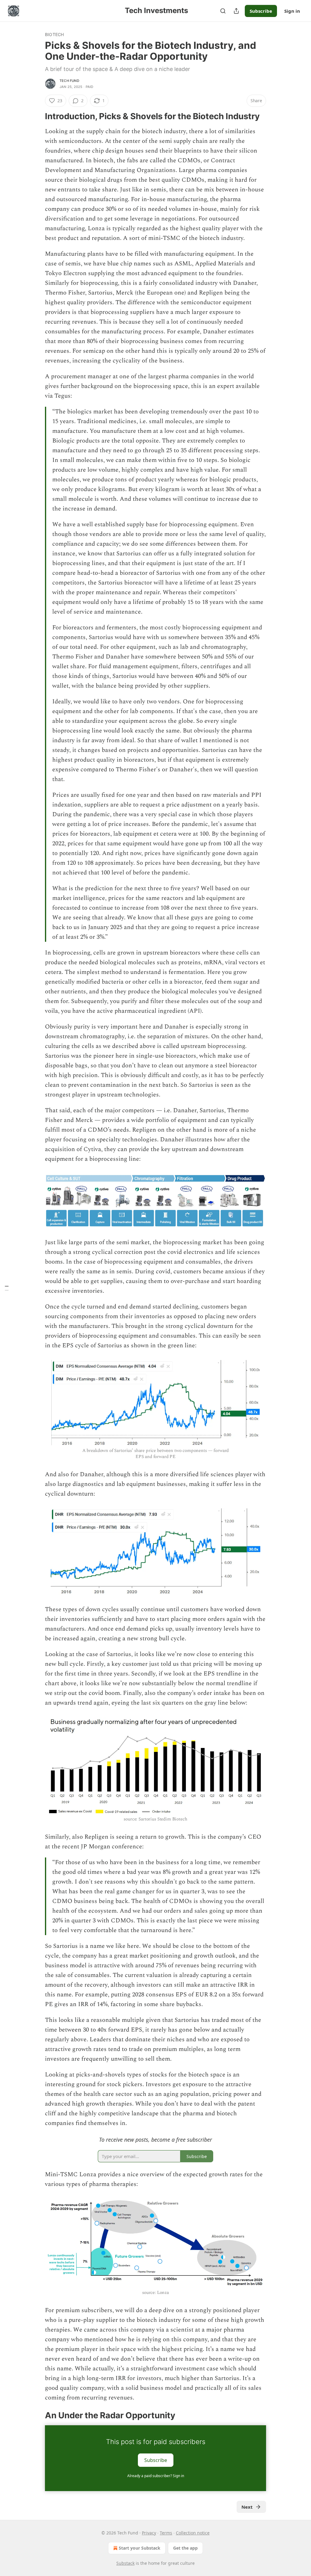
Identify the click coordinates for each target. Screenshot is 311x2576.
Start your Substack (140, 2548)
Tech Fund (69, 81)
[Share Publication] (236, 11)
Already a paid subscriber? (156, 2476)
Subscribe (261, 11)
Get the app (185, 2548)
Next (247, 2507)
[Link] (36, 116)
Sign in (292, 11)
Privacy (149, 2533)
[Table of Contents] (7, 1288)
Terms (166, 2533)
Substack (125, 2563)
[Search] (223, 11)
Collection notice (193, 2533)
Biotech (54, 34)
